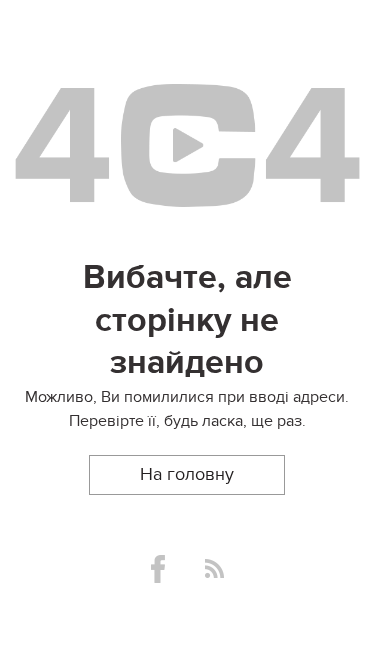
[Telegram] (214, 568)
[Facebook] (158, 569)
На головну (187, 474)
